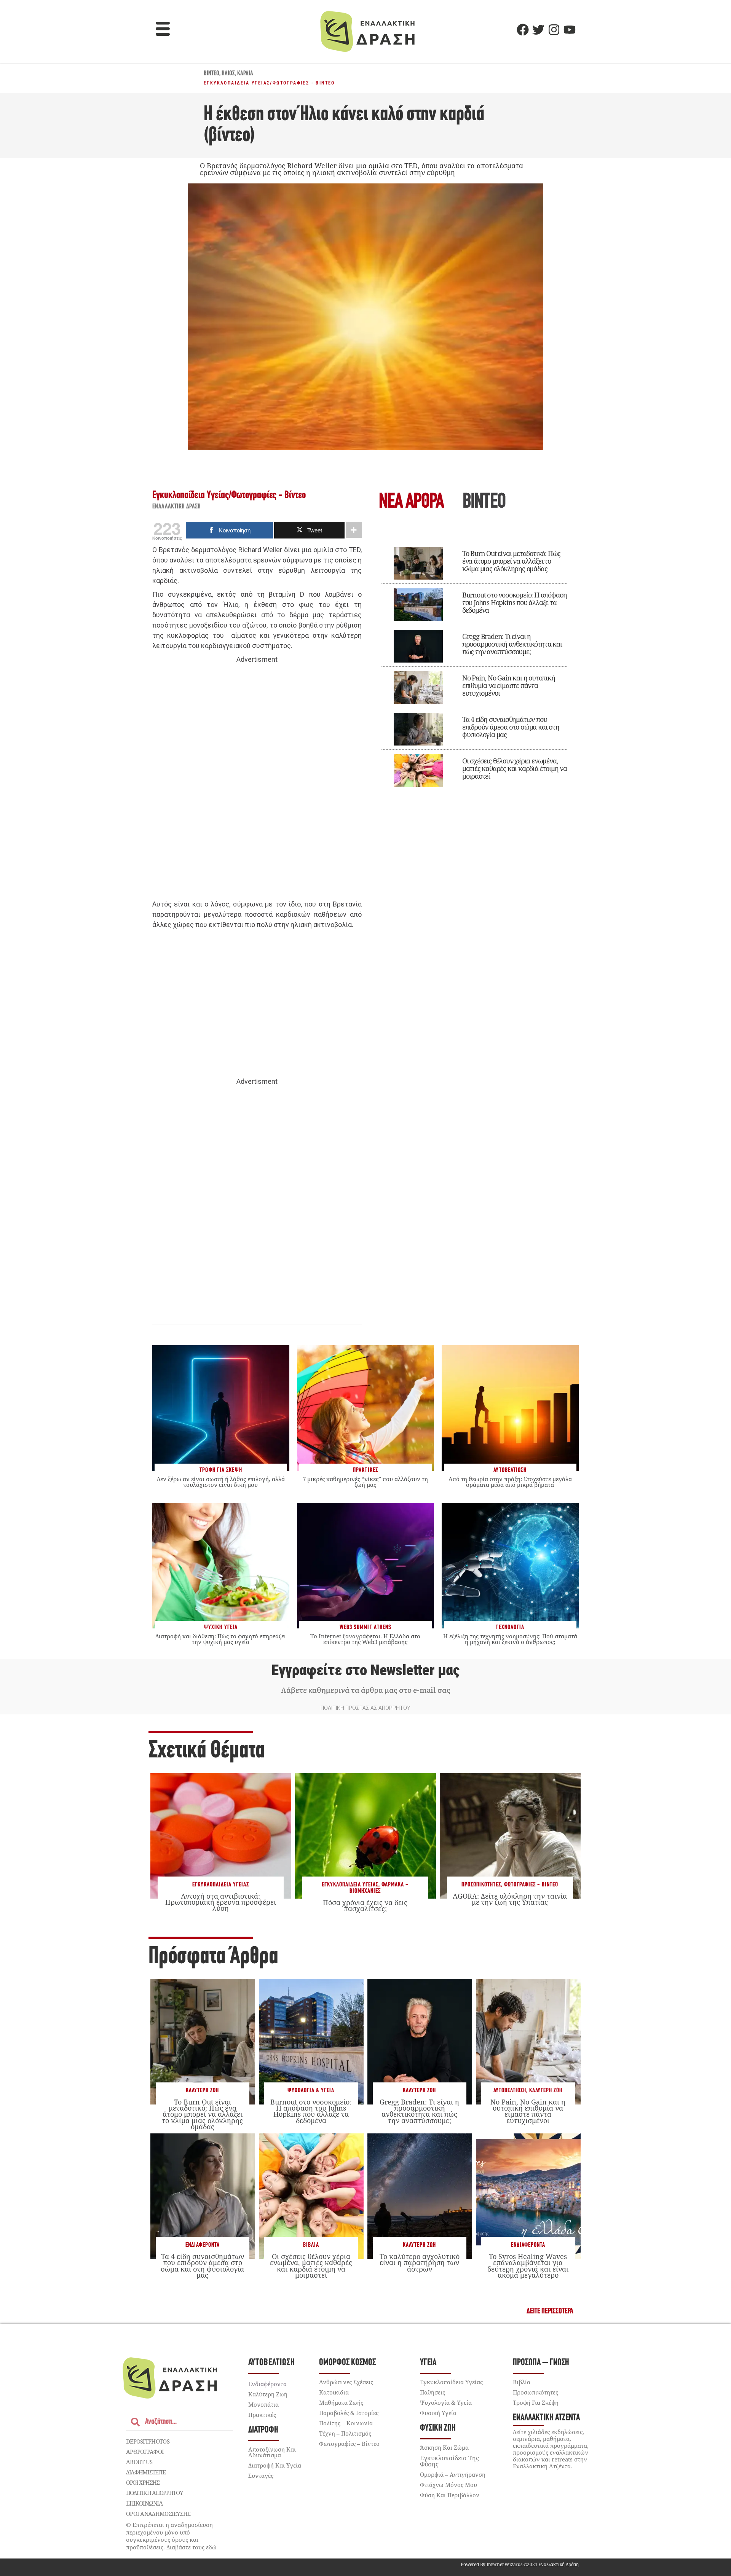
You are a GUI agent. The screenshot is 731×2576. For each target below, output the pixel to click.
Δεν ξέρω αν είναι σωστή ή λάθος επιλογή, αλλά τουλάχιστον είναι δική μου (221, 1482)
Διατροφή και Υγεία (275, 2465)
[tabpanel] (474, 664)
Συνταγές (261, 2476)
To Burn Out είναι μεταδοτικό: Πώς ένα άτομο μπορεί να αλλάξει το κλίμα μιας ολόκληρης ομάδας (511, 561)
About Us (139, 2462)
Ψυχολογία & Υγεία (311, 2091)
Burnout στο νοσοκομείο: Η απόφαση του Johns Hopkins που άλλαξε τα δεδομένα (515, 602)
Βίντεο (211, 74)
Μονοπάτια (263, 2404)
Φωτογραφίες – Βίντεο (349, 2444)
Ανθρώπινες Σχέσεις (346, 2382)
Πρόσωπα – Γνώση (541, 2363)
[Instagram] (554, 30)
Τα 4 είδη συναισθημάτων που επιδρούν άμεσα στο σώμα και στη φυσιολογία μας (511, 727)
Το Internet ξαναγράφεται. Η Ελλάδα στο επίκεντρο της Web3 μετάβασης (365, 1639)
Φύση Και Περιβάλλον (450, 2495)
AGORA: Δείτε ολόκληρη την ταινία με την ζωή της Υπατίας (510, 1899)
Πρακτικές (262, 2415)
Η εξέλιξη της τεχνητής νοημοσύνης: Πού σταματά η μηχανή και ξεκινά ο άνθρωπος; (510, 1639)
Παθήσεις (433, 2392)
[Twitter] (538, 30)
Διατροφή (263, 2430)
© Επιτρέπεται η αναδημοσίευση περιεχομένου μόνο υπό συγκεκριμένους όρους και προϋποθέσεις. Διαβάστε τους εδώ (171, 2536)
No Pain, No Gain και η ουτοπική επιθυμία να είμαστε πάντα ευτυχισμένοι (509, 685)
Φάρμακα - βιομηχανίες (379, 1888)
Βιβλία (311, 2245)
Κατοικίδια (334, 2392)
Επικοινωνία (144, 2503)
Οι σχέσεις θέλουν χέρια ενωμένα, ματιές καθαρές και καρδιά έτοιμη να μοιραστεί (515, 768)
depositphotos (148, 2441)
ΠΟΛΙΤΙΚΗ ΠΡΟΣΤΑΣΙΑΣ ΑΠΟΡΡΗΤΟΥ (365, 1708)
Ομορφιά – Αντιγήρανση (453, 2474)
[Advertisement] (257, 782)
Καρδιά (245, 74)
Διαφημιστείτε (146, 2472)
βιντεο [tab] (484, 503)
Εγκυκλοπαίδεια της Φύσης (449, 2461)
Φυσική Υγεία (438, 2413)
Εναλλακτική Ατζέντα (546, 2418)
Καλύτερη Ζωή (202, 2091)
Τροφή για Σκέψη (536, 2402)
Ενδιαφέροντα (203, 2245)
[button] (163, 30)
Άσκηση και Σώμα (444, 2447)
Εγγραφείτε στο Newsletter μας (365, 1670)
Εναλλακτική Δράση (177, 507)
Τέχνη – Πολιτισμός (345, 2433)
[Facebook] (523, 30)
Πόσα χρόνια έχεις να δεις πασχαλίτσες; (365, 1905)
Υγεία (428, 2363)
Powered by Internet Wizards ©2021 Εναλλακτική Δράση (520, 2564)
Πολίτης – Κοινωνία (346, 2423)
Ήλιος (228, 74)
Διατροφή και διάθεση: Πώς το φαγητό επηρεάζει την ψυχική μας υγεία (221, 1639)
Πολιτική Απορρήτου (154, 2493)
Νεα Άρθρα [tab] (411, 503)
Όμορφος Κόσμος (347, 2363)
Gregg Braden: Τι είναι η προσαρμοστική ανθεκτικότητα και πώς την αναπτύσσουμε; (512, 644)
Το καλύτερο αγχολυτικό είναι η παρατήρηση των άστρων (420, 2262)
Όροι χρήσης (143, 2482)
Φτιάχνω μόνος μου (448, 2485)
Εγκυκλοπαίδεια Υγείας (237, 83)
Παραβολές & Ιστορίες (349, 2413)
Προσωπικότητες (481, 1885)
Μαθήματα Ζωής (341, 2402)
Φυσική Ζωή (438, 2428)
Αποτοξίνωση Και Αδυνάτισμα (272, 2452)
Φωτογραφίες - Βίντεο (304, 83)
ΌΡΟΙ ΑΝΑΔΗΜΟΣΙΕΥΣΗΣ (158, 2514)
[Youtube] (570, 30)
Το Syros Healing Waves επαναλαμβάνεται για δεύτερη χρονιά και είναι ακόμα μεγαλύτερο (528, 2266)
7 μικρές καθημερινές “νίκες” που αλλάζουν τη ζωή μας (365, 1482)
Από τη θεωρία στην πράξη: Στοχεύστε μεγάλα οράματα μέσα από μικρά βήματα (510, 1482)
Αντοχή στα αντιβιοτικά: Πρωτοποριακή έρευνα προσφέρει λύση (221, 1902)
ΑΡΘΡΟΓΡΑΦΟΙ (145, 2452)
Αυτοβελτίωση (510, 2091)
